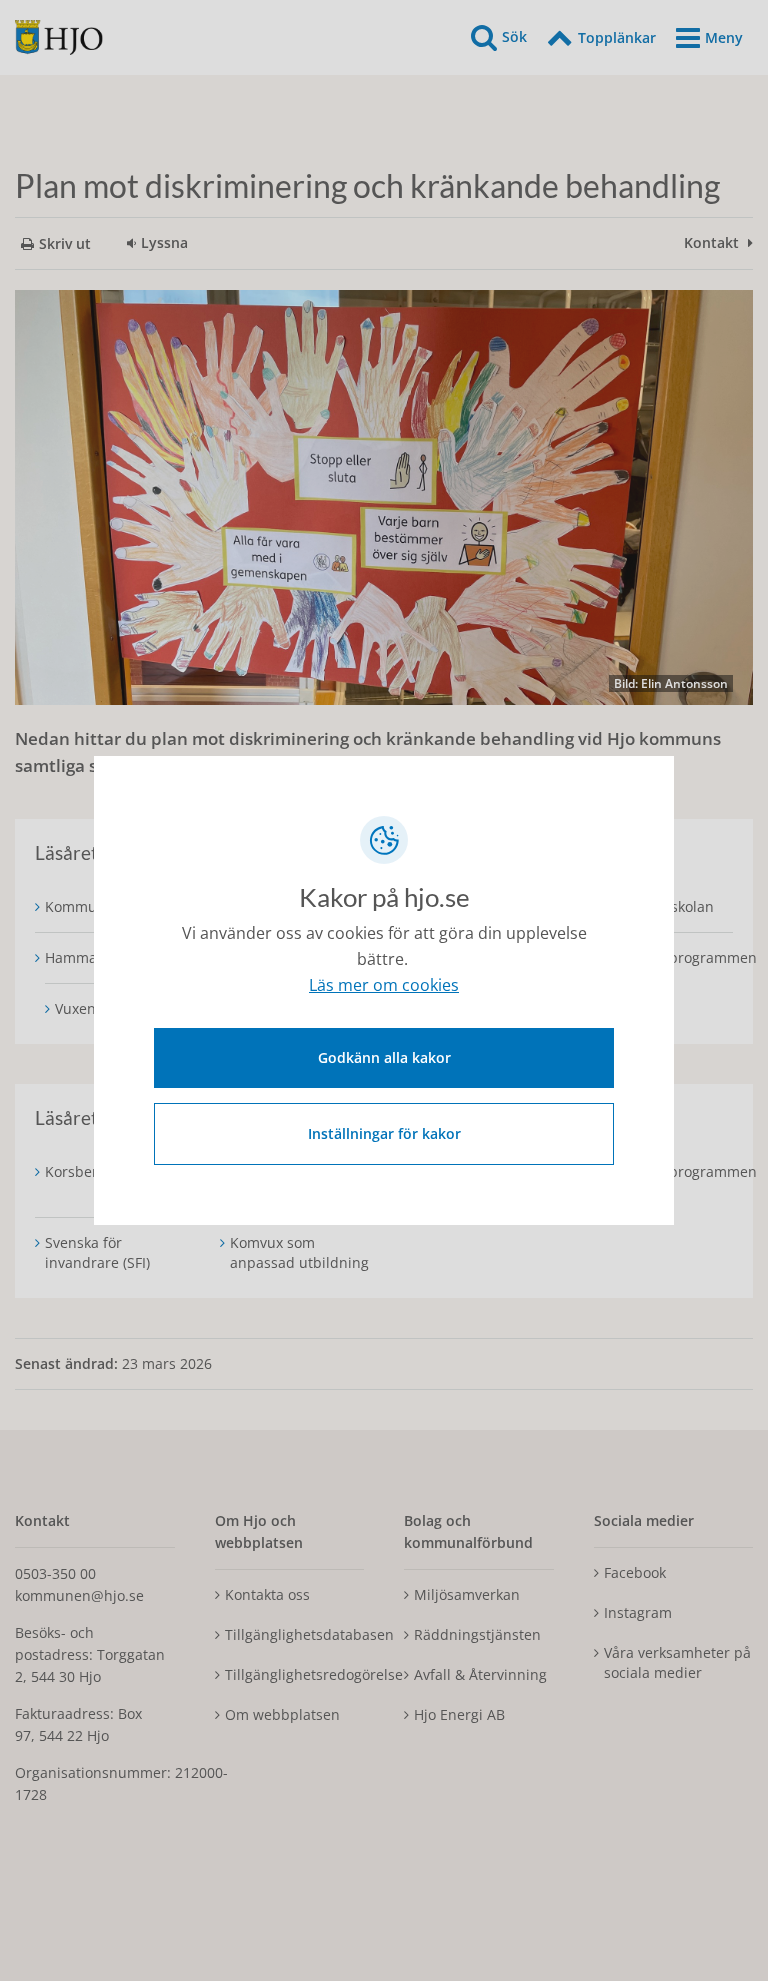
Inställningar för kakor (384, 1133)
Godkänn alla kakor (384, 1057)
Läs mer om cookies (384, 985)
